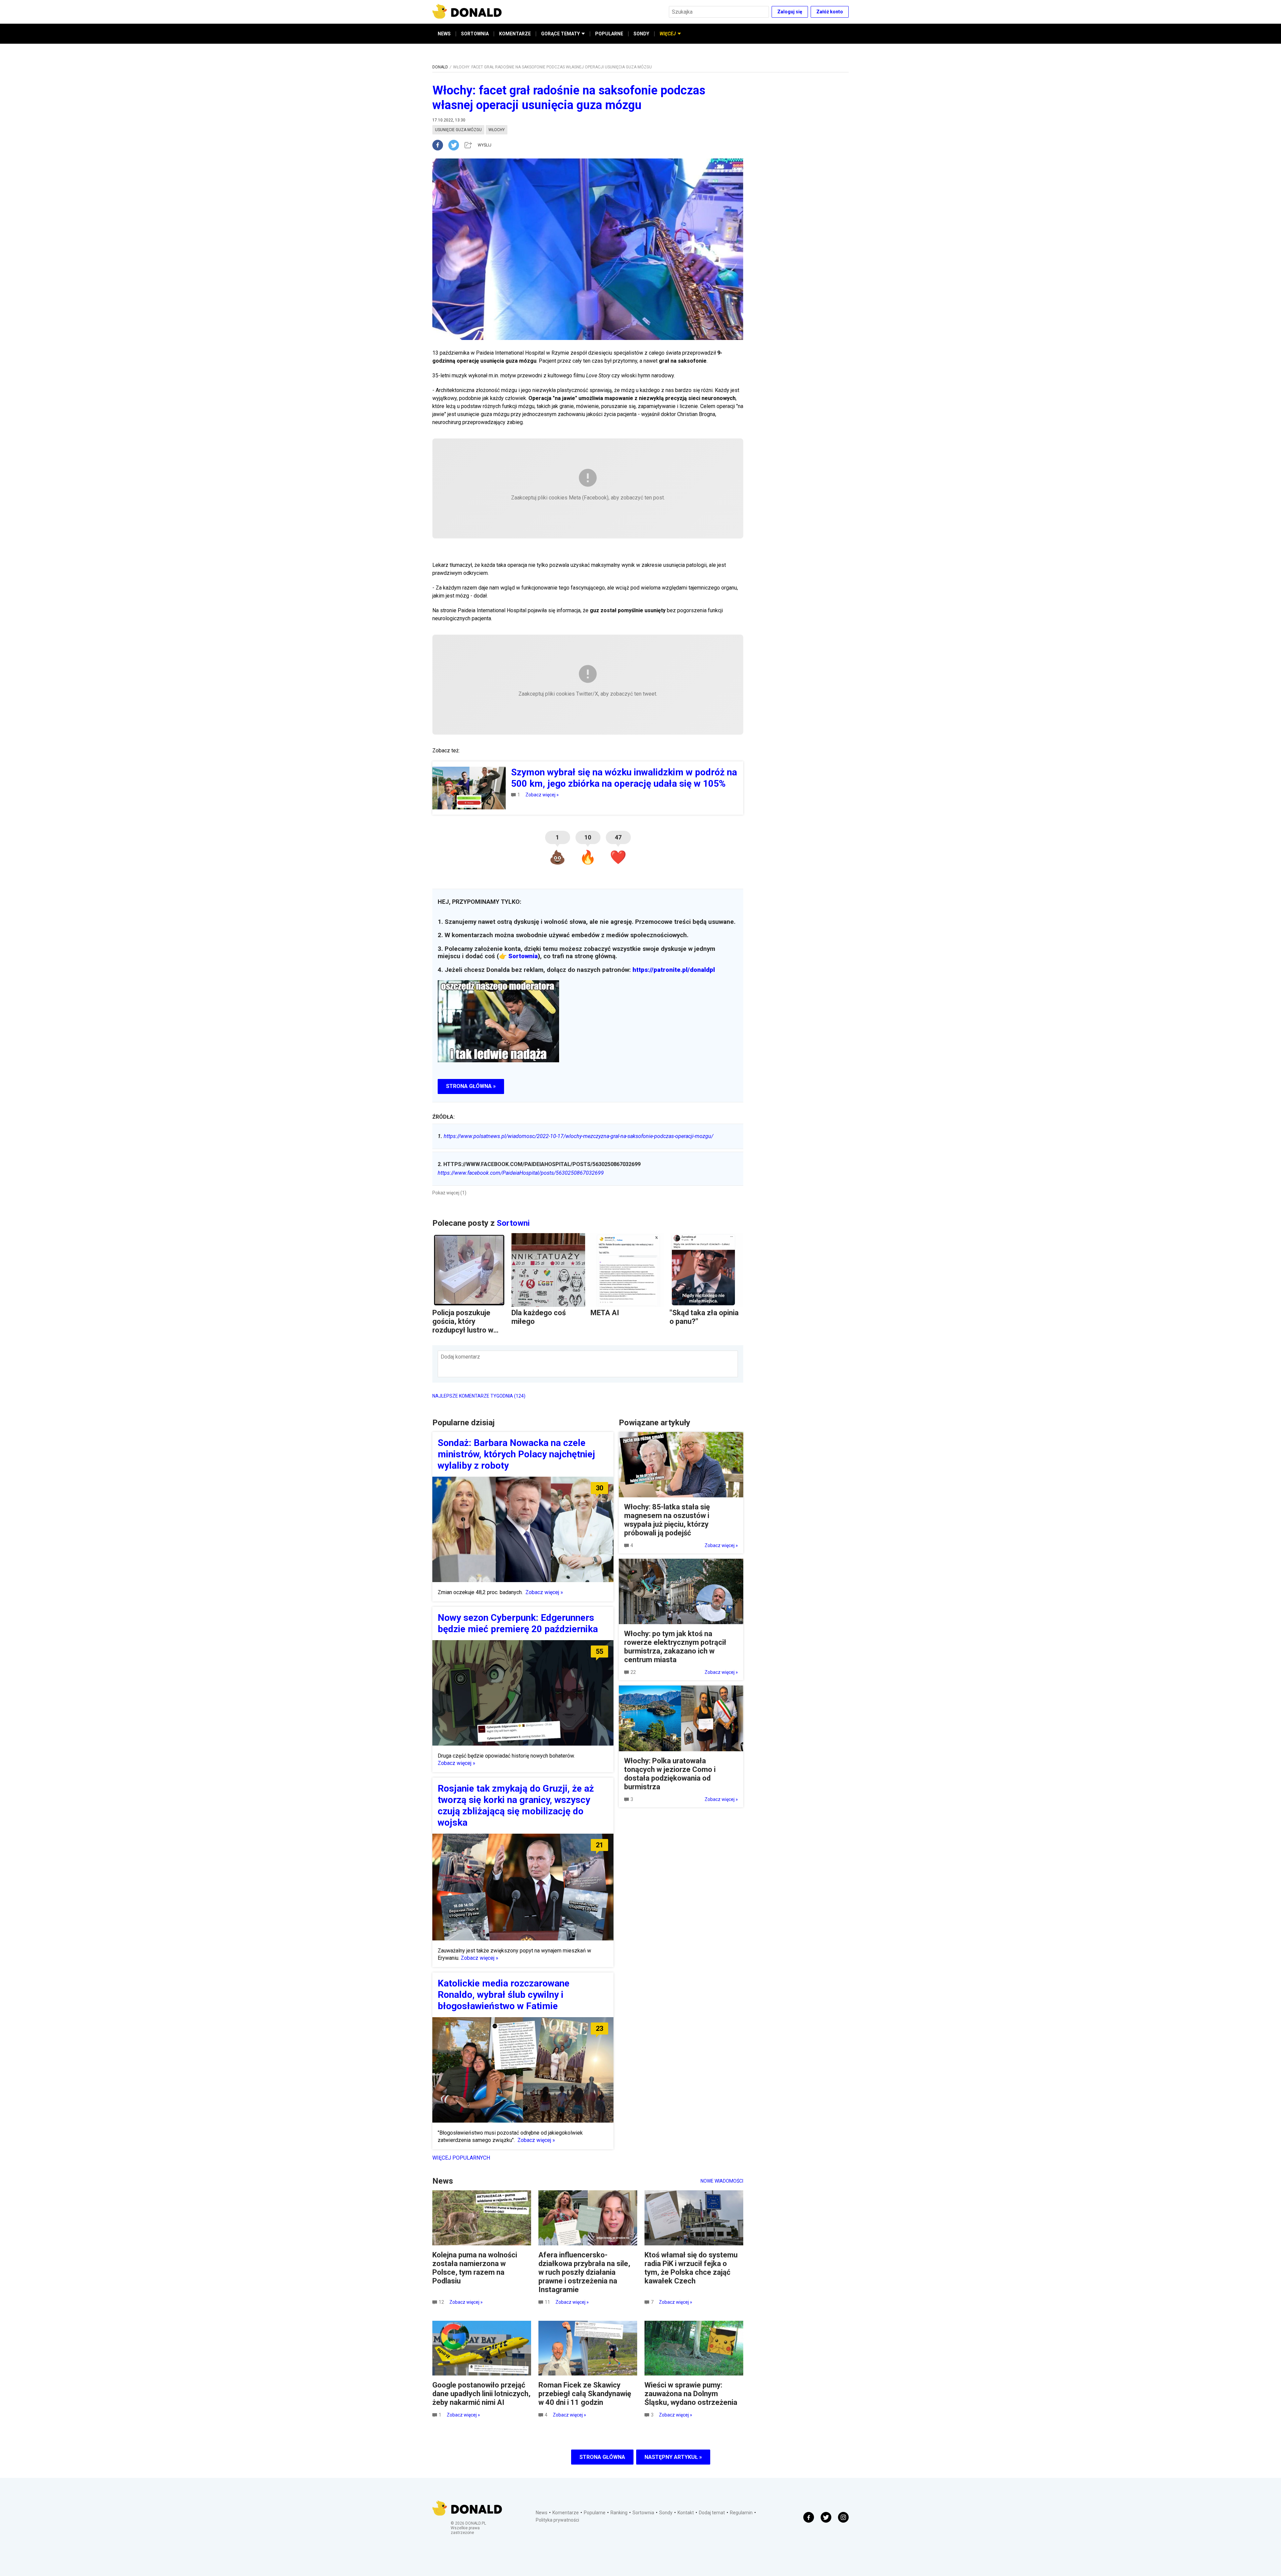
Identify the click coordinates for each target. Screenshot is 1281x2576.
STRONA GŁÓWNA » (471, 1086)
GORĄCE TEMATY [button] (560, 34)
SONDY (641, 34)
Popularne (595, 2513)
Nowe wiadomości (722, 2181)
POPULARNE (609, 34)
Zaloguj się (790, 12)
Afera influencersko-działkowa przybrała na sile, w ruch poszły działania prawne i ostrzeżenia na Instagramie (584, 2272)
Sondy (666, 2513)
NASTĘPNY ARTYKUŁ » (673, 2457)
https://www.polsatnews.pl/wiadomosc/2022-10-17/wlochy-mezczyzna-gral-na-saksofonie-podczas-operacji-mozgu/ (575, 1136)
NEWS (444, 34)
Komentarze (566, 2513)
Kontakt (686, 2513)
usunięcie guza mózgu (458, 130)
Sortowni (513, 1223)
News (542, 2513)
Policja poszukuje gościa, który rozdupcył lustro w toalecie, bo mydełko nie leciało (467, 1330)
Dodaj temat (712, 2513)
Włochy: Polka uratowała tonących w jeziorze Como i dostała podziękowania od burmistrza (670, 1774)
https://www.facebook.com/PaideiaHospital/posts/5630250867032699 (521, 1173)
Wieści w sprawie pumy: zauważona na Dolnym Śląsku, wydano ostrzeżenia (691, 2394)
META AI (605, 1313)
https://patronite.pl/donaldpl (674, 970)
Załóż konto (830, 12)
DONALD (440, 67)
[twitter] (456, 145)
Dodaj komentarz (460, 1357)
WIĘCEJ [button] (668, 34)
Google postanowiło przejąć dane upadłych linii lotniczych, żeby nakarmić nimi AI (481, 2394)
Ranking (619, 2513)
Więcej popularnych (461, 2158)
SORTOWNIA (475, 34)
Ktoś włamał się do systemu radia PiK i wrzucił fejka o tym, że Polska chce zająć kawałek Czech (691, 2268)
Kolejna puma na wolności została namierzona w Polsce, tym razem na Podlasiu (475, 2268)
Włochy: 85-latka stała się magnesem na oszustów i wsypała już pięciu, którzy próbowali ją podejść (667, 1520)
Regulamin (741, 2513)
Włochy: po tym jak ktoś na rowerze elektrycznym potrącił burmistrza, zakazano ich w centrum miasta (675, 1647)
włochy (497, 130)
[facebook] (440, 145)
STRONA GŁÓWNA (602, 2457)
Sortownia (523, 956)
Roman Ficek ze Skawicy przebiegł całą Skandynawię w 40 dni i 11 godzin (585, 2394)
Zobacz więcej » (542, 795)
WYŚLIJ (485, 145)
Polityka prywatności (557, 2520)
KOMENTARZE (515, 34)
